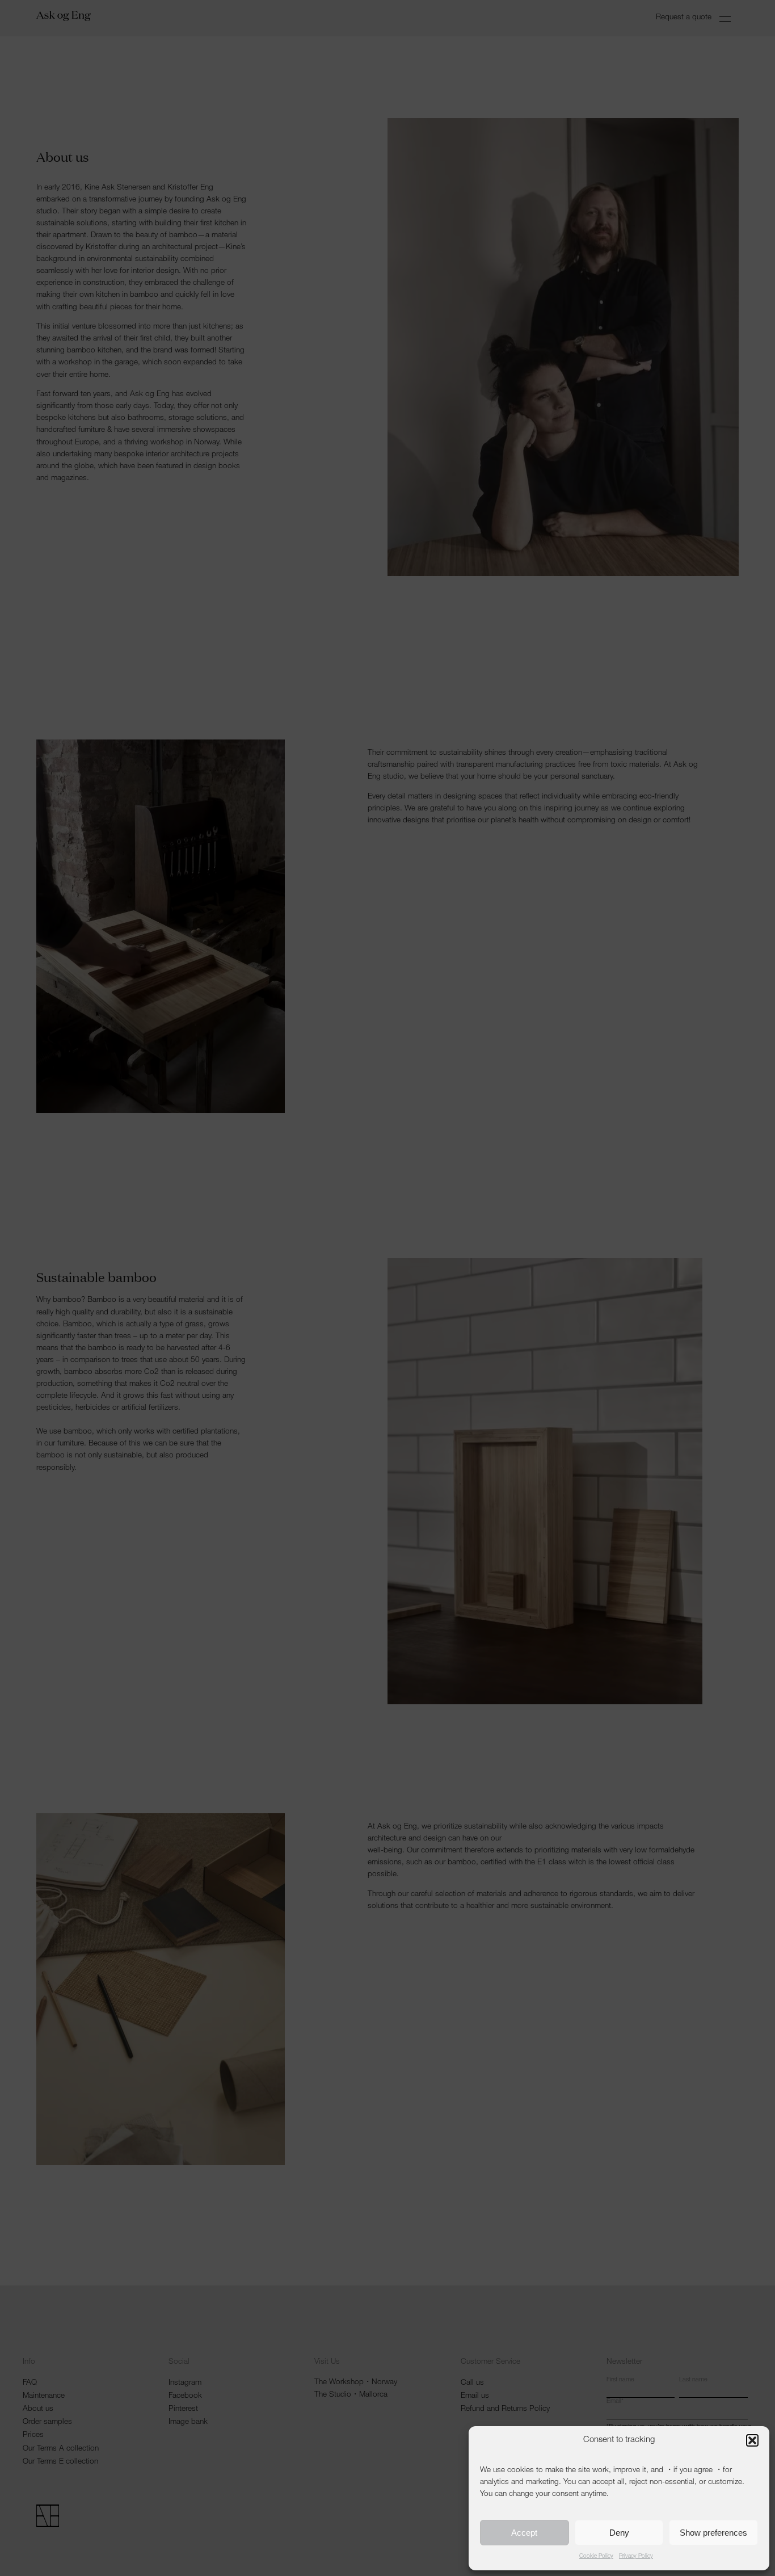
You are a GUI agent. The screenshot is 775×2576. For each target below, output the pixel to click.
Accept (524, 2533)
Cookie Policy (596, 2557)
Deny (619, 2533)
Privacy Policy (636, 2557)
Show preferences (713, 2533)
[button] (752, 2440)
